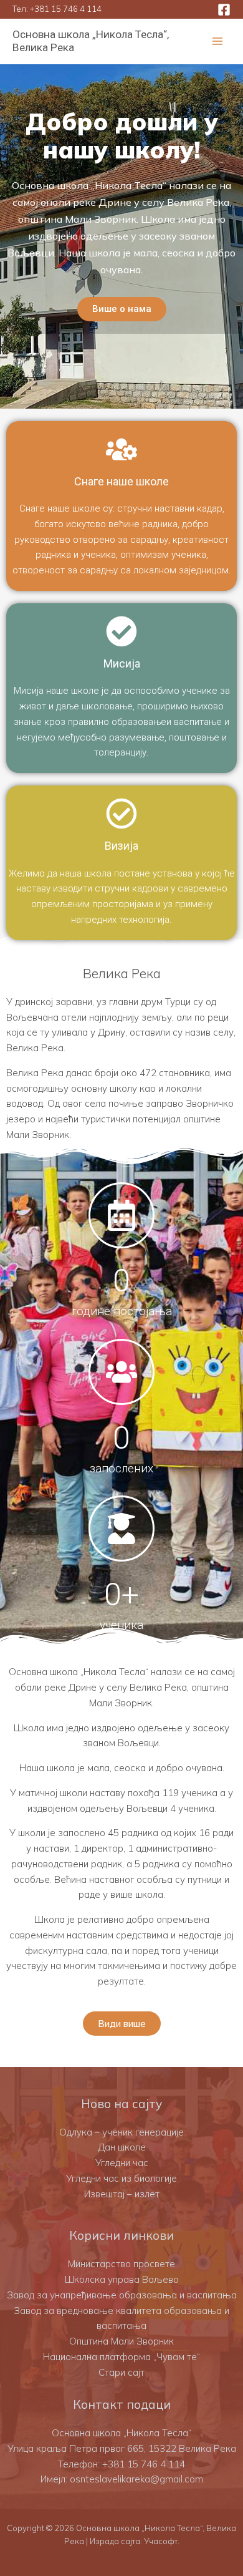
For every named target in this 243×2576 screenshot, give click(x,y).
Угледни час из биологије (121, 2178)
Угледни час (122, 2163)
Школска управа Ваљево (122, 2279)
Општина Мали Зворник (121, 2341)
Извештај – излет (122, 2194)
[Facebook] (224, 10)
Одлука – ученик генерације (121, 2132)
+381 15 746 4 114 (66, 9)
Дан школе (122, 2147)
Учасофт (161, 2541)
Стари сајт (121, 2372)
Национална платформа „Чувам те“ (121, 2357)
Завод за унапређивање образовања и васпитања (122, 2295)
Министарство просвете (121, 2264)
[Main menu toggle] (218, 41)
